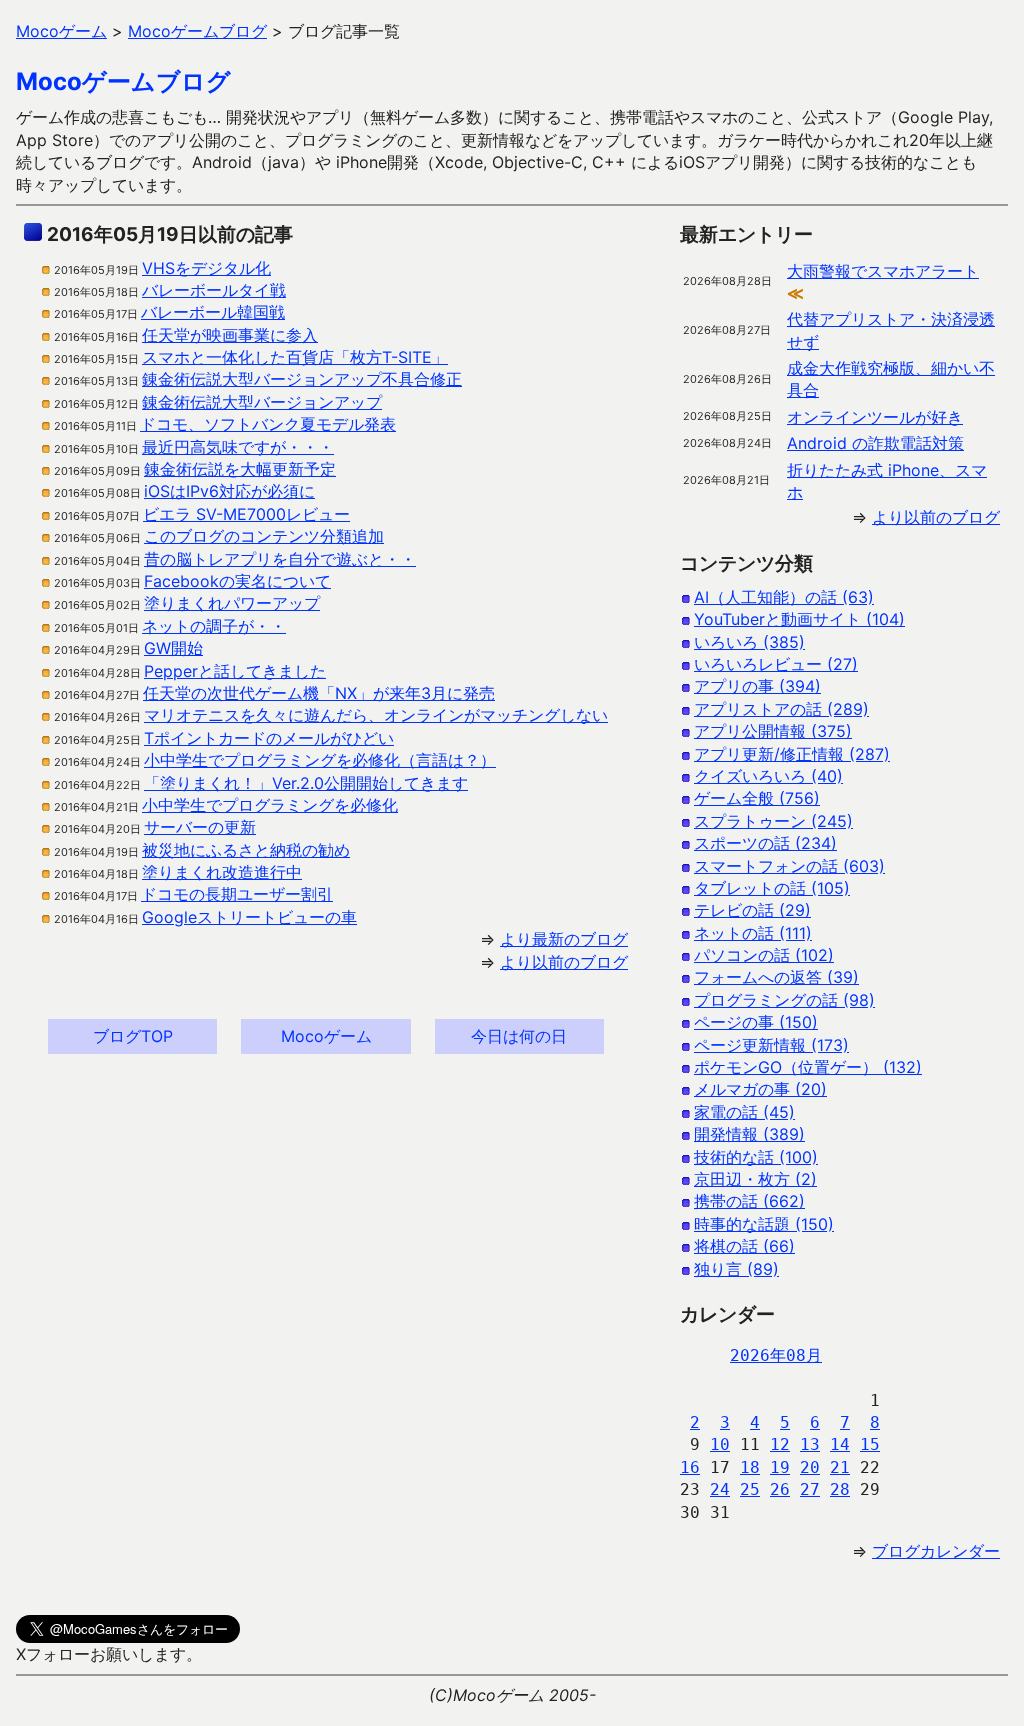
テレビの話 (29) (752, 910)
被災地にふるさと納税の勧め (246, 850)
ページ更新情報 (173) (771, 1045)
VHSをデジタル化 (206, 268)
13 (810, 1444)
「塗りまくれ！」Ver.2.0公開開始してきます (306, 783)
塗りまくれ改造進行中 (222, 872)
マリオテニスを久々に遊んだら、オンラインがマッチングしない (376, 715)
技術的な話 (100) (756, 1157)
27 (810, 1489)
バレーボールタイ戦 (214, 290)
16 (690, 1467)
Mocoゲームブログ (123, 81)
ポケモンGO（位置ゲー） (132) (808, 1067)
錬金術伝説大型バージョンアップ (262, 402)
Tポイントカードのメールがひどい (269, 738)
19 (780, 1467)
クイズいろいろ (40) (768, 776)
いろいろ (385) (749, 642)
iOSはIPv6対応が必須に (229, 491)
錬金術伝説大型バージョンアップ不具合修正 (302, 379)
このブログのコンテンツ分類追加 (264, 536)
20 (810, 1467)
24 (720, 1489)
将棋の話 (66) (744, 1246)
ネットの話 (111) (753, 933)
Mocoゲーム (326, 1036)
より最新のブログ (564, 939)
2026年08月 (776, 1355)
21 (840, 1467)
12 (780, 1444)
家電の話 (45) (744, 1112)
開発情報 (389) (749, 1134)
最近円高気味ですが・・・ (238, 447)
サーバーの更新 (200, 827)
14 (840, 1444)
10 (720, 1444)
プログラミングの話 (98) (784, 1000)
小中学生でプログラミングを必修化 (270, 805)
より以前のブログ (564, 962)
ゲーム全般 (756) (757, 798)
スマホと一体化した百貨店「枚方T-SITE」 (295, 357)
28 (840, 1489)
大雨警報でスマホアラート (883, 271)
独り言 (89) (736, 1269)
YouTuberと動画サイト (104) (799, 619)
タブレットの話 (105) (772, 888)
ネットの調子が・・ (214, 626)
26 (780, 1489)
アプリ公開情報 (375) (773, 731)
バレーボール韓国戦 (213, 312)
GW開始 (173, 648)
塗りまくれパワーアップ (232, 603)
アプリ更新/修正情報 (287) (792, 754)
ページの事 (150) (756, 1022)
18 (750, 1467)
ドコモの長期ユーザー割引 (237, 894)
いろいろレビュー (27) (776, 664)
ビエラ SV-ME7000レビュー (246, 514)
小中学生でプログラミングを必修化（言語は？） (320, 760)
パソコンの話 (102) (764, 955)
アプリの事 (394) (757, 686)
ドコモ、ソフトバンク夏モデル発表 (268, 424)
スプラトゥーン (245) (773, 821)
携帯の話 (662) (749, 1201)
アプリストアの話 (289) (781, 709)
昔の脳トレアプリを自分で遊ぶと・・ (280, 559)
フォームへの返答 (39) (776, 977)
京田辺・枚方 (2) (755, 1179)
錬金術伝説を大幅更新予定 (240, 469)
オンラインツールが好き (875, 417)
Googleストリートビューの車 (249, 917)
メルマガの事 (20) (760, 1089)
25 (750, 1489)
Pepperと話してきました (235, 671)
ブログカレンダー (936, 1551)
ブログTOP (133, 1036)
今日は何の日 (519, 1036)
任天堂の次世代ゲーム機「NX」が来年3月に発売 (319, 693)
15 (870, 1444)
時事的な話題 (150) (764, 1224)
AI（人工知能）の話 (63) (784, 597)
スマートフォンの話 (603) (789, 866)
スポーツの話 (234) (765, 843)
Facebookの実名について (237, 581)
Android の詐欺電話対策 (875, 443)
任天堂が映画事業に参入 (230, 335)
